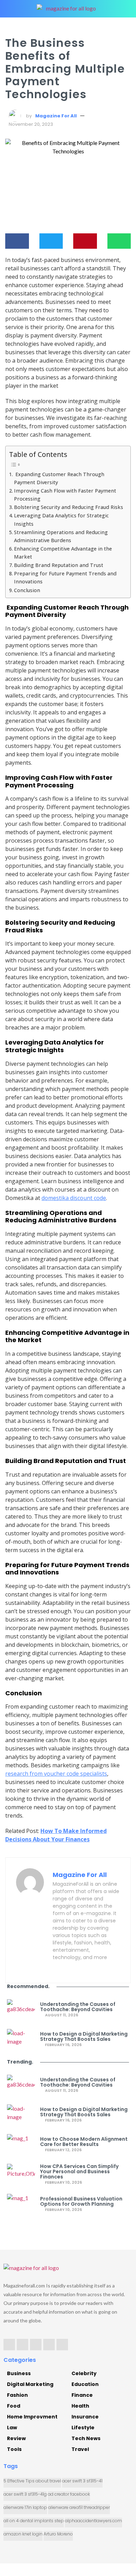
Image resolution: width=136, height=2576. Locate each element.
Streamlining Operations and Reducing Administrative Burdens (61, 536)
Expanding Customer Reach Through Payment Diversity (59, 478)
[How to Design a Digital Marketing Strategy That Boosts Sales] (21, 2039)
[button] (17, 241)
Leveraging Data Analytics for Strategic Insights (61, 519)
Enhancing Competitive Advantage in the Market (63, 553)
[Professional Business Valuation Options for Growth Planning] (21, 2204)
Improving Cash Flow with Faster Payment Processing (65, 495)
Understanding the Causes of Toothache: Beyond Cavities (78, 2007)
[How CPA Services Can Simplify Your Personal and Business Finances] (21, 2174)
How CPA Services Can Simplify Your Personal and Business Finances (79, 2172)
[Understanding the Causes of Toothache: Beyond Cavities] (21, 2010)
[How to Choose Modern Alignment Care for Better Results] (21, 2145)
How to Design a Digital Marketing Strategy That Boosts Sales (84, 2037)
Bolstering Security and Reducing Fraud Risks (69, 507)
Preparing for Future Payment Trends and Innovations (65, 577)
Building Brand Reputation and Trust (59, 565)
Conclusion (27, 590)
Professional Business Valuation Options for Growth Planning (81, 2202)
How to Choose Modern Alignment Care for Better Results (84, 2142)
